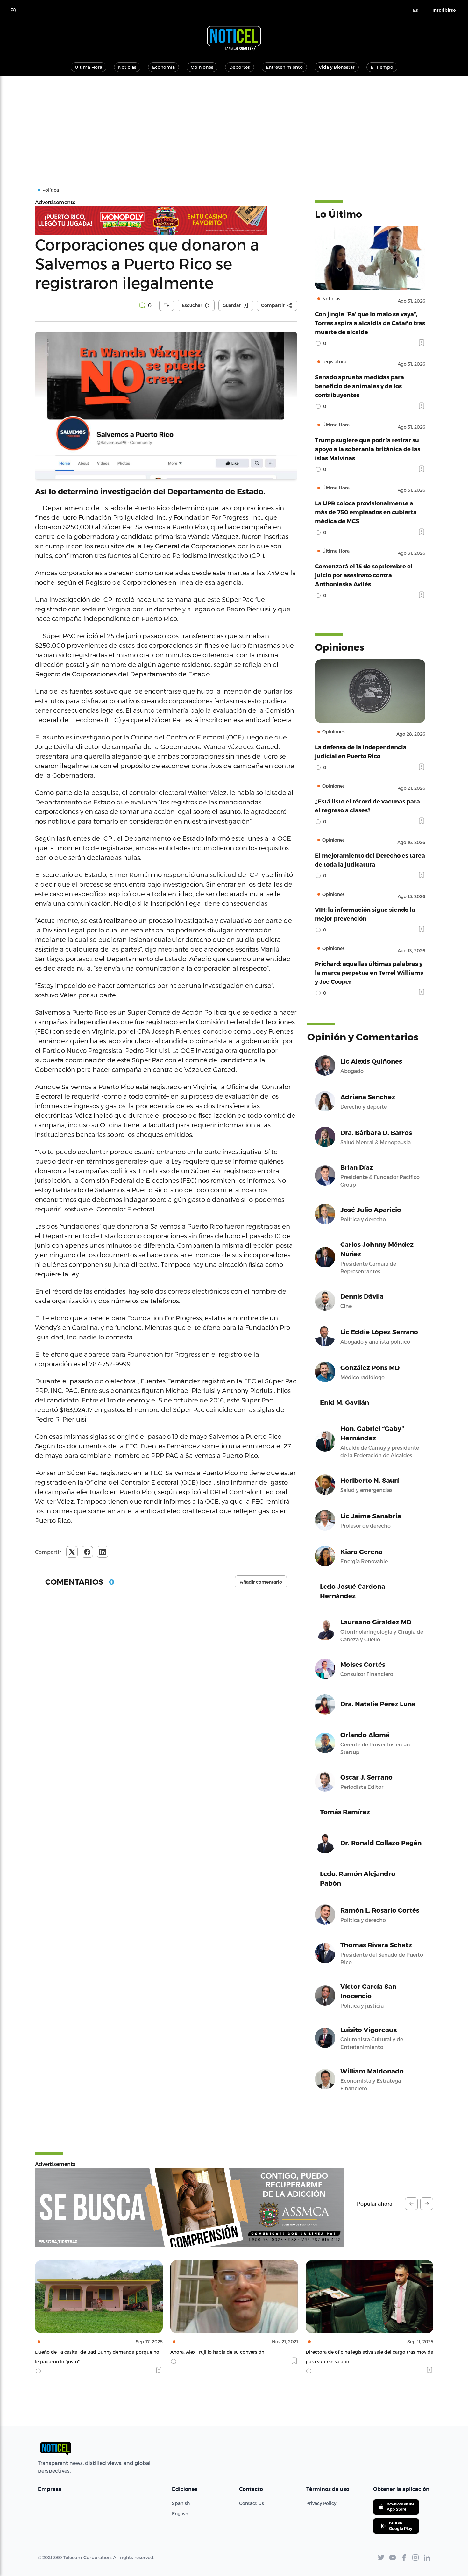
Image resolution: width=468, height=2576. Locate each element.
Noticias (127, 67)
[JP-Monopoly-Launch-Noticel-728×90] (166, 220)
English (180, 2513)
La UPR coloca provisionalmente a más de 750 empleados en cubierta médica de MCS (366, 512)
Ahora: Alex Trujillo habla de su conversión (82, 2352)
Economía (163, 67)
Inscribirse (444, 10)
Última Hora (89, 67)
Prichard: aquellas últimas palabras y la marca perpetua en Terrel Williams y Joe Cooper (369, 972)
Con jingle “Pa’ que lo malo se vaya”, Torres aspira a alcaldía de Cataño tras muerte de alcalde (370, 323)
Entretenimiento (284, 67)
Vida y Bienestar (337, 67)
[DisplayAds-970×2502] (189, 2208)
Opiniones (202, 67)
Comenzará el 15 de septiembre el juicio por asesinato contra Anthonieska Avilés (364, 575)
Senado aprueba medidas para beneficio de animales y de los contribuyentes (359, 386)
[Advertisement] (234, 124)
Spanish (181, 2503)
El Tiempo (382, 67)
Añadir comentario (261, 1582)
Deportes (240, 67)
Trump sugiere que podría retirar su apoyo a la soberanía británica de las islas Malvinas (368, 449)
